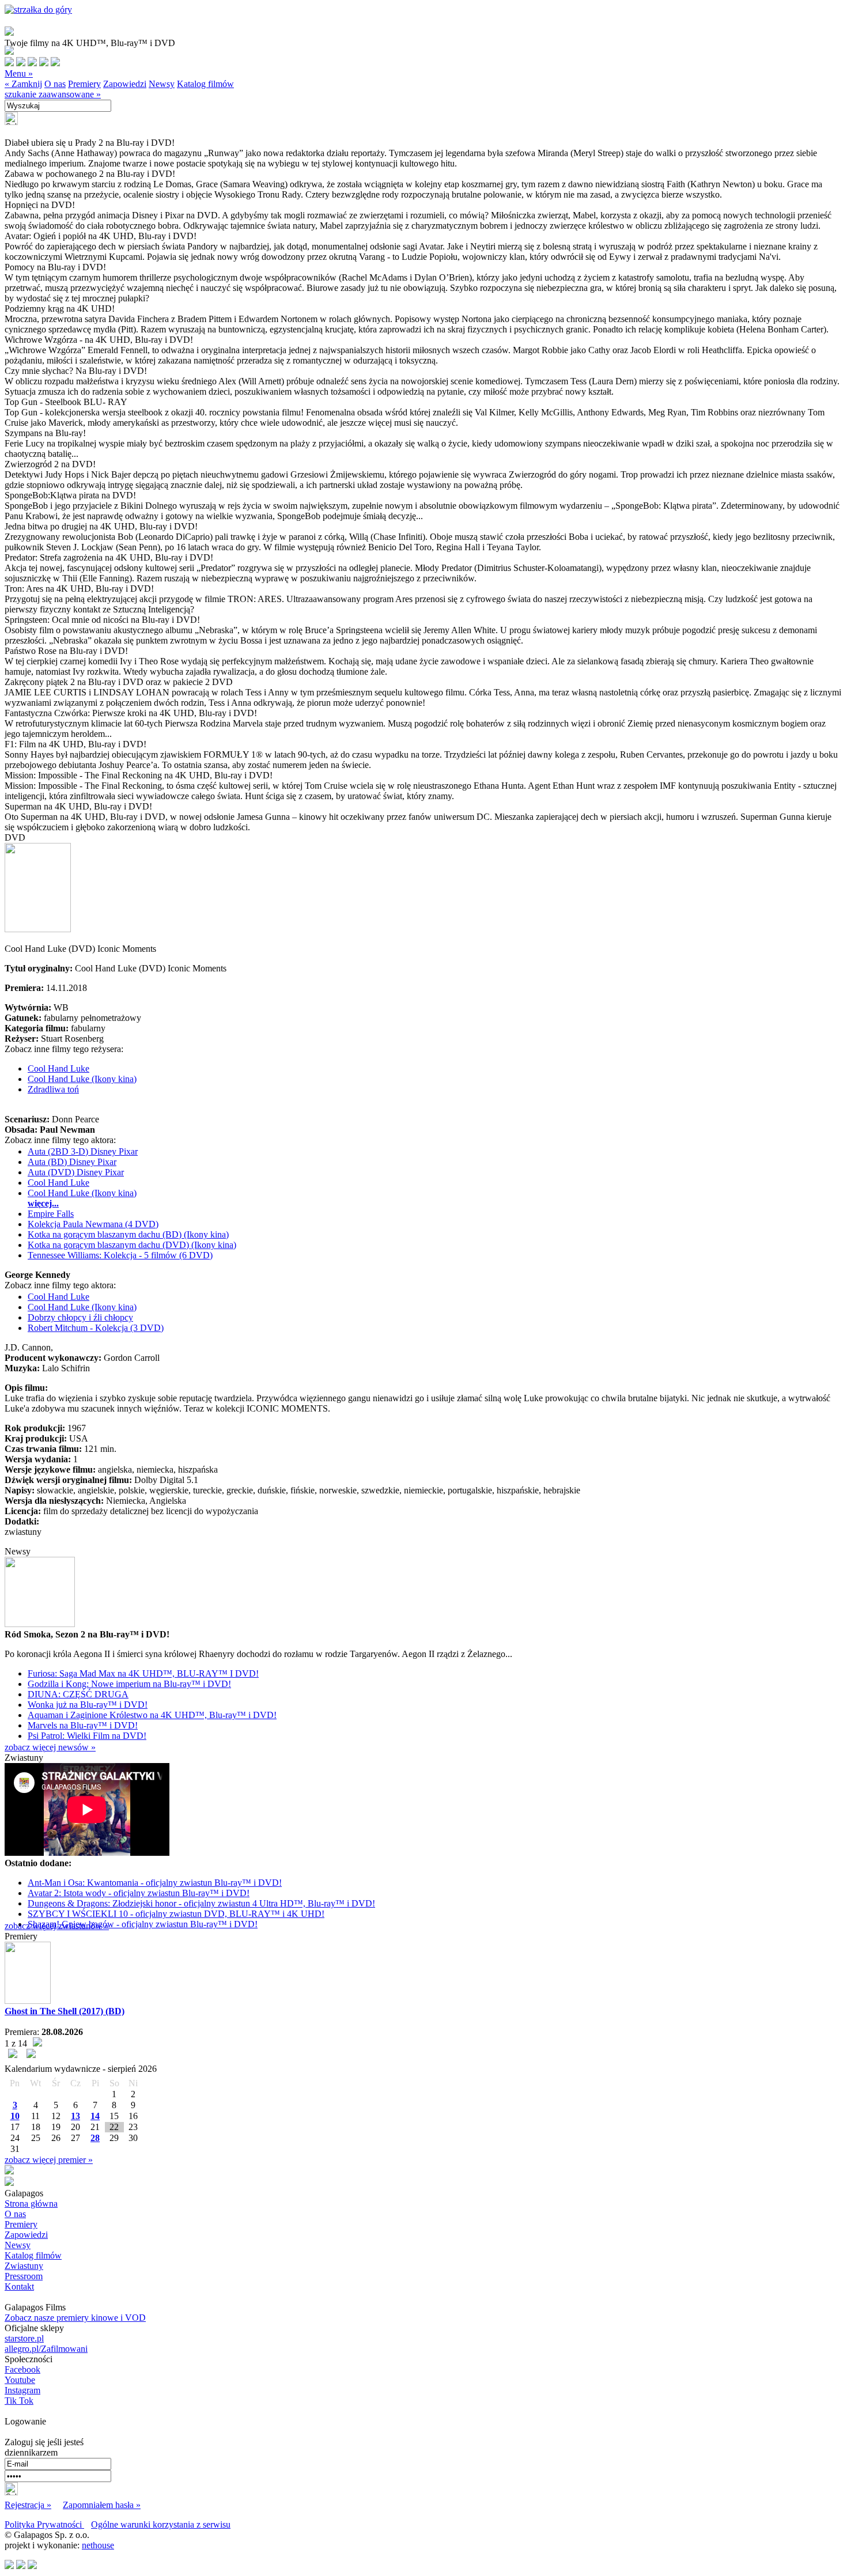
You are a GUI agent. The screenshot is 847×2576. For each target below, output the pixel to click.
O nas (55, 84)
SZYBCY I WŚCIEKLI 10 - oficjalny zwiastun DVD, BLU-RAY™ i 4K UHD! (176, 1914)
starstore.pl (24, 2338)
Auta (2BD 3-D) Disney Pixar (83, 1151)
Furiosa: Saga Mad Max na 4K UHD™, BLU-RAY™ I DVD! (143, 1673)
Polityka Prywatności (44, 2524)
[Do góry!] (38, 10)
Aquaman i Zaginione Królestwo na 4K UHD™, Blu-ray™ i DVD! (152, 1715)
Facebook (22, 2369)
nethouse (98, 2545)
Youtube (20, 2380)
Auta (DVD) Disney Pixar (76, 1172)
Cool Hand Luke (58, 1068)
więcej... (43, 1203)
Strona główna (31, 2204)
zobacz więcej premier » (49, 2160)
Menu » (19, 73)
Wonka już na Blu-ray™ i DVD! (88, 1705)
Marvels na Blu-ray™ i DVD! (83, 1725)
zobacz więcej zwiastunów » (57, 1926)
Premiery (84, 84)
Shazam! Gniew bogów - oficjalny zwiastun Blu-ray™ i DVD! (143, 1924)
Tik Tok (19, 2401)
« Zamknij (23, 84)
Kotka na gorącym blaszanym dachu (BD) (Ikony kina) (128, 1234)
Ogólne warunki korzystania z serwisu (161, 2524)
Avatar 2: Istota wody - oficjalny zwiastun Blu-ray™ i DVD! (139, 1893)
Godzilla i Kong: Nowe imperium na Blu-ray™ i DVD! (129, 1684)
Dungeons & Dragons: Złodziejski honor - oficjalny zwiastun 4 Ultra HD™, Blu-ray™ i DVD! (201, 1903)
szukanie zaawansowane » (53, 94)
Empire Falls (51, 1214)
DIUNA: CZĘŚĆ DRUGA (78, 1694)
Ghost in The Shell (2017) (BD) (65, 2011)
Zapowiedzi (125, 84)
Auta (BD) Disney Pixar (72, 1162)
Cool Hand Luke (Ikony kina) (82, 1079)
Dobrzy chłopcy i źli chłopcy (80, 1317)
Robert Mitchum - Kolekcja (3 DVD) (96, 1328)
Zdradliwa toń (53, 1089)
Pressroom (24, 2276)
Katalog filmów (205, 84)
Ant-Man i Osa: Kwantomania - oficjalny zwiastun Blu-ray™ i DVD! (155, 1883)
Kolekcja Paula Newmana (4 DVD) (93, 1224)
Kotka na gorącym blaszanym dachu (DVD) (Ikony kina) (132, 1245)
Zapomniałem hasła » (102, 2505)
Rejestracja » (28, 2505)
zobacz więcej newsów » (50, 1747)
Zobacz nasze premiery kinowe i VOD (75, 2318)
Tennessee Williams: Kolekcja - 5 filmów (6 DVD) (120, 1255)
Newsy (162, 84)
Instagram (22, 2390)
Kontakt (19, 2286)
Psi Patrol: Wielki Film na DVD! (87, 1736)
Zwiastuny (24, 2266)
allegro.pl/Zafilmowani (46, 2349)
